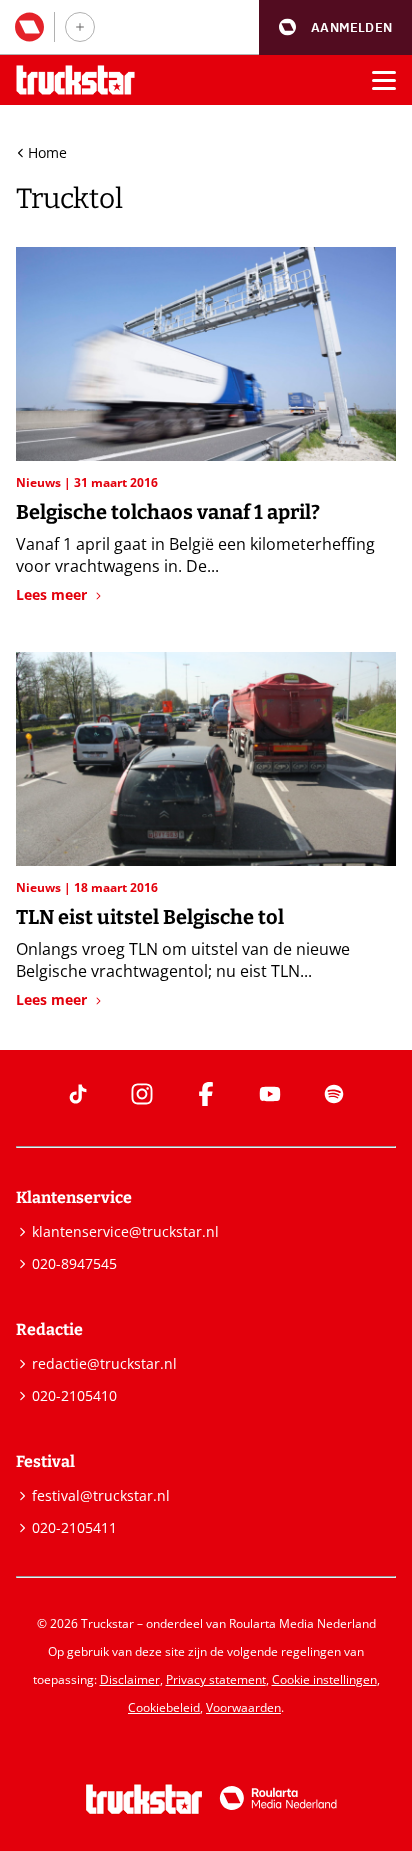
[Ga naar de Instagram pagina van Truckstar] (142, 1094)
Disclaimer (130, 1679)
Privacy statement (216, 1679)
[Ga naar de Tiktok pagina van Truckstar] (78, 1094)
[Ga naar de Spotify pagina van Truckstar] (334, 1094)
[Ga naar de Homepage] (75, 80)
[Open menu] (384, 80)
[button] (335, 27)
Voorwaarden (243, 1707)
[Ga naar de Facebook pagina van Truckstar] (206, 1094)
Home (47, 152)
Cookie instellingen (324, 1679)
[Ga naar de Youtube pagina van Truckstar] (270, 1094)
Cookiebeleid (164, 1707)
